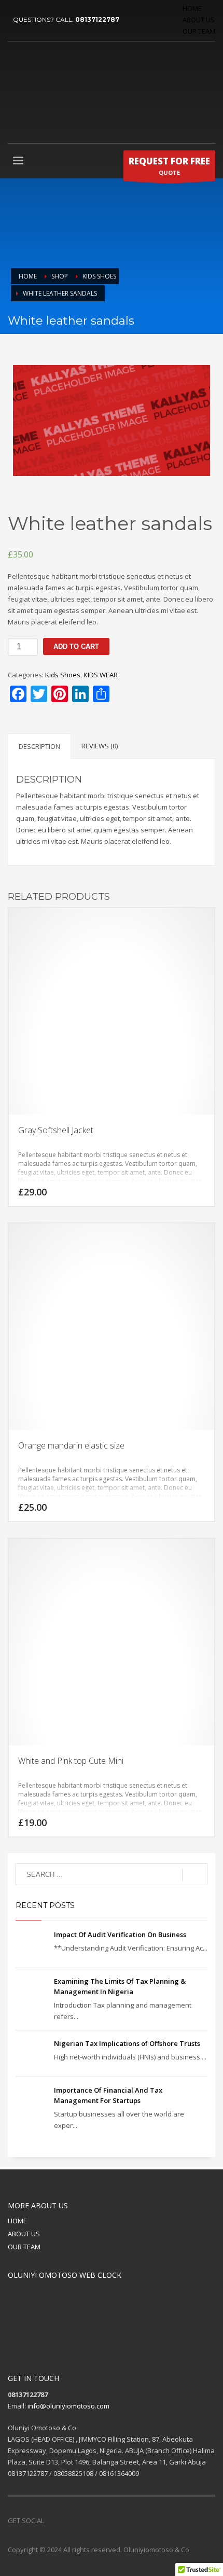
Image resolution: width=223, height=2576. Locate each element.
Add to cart (76, 646)
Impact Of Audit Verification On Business (120, 1934)
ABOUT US (199, 20)
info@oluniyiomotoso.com (68, 2406)
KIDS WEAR (101, 675)
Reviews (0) (100, 746)
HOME (192, 8)
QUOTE (169, 166)
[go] (195, 1875)
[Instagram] (99, 2521)
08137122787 (97, 19)
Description (39, 746)
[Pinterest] (83, 2521)
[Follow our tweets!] (67, 2521)
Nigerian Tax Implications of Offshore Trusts (127, 2043)
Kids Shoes (63, 675)
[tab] (39, 746)
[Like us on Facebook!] (52, 2521)
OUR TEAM (199, 31)
